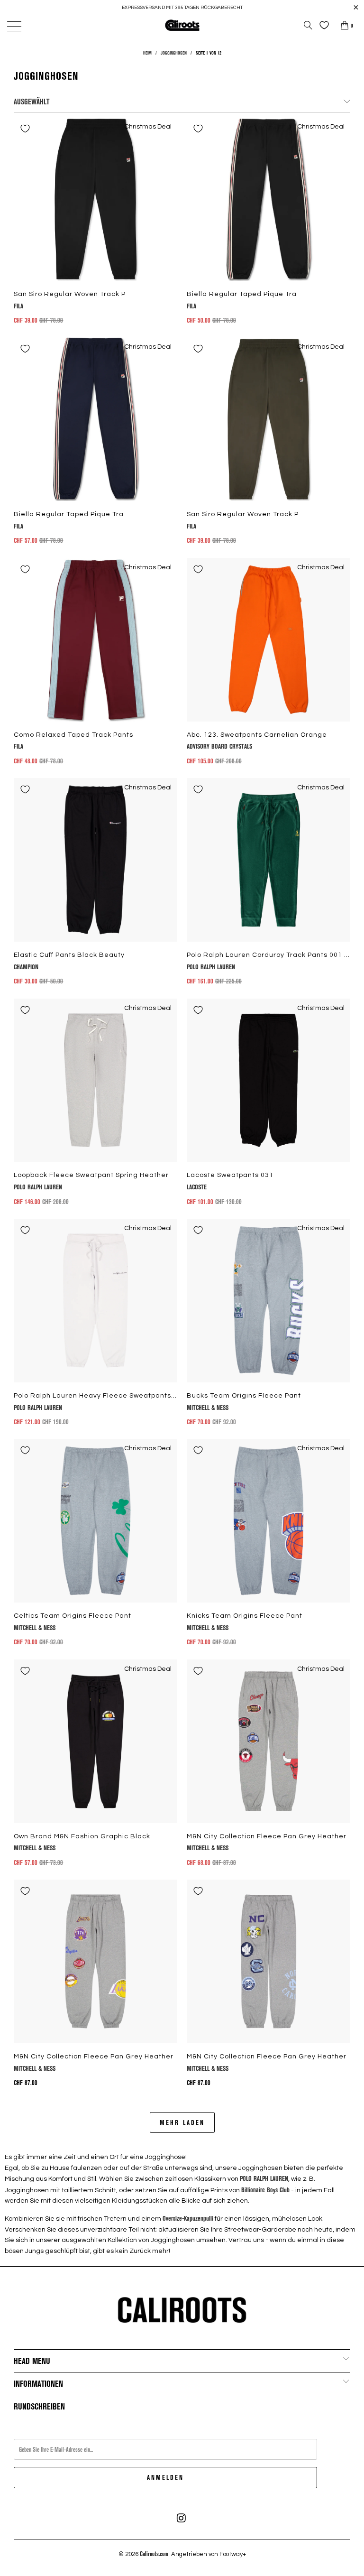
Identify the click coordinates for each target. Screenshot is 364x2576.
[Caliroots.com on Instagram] (182, 2518)
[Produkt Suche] (308, 25)
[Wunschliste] (322, 25)
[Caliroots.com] (182, 25)
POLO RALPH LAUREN (264, 2178)
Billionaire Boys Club (265, 2190)
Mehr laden (182, 2122)
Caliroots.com (154, 2554)
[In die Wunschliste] (25, 129)
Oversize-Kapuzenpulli (188, 2218)
